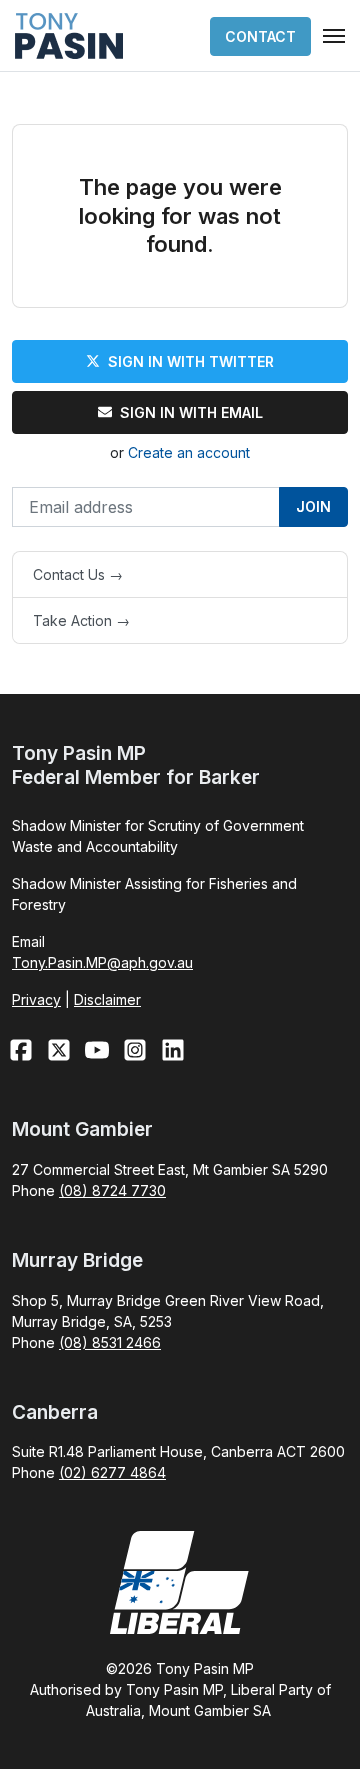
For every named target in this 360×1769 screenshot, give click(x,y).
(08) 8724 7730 (112, 1190)
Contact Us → (78, 574)
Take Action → (81, 620)
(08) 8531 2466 (110, 1342)
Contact (260, 36)
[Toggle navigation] (334, 36)
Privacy (36, 999)
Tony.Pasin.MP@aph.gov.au (102, 962)
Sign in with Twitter (191, 361)
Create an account (189, 452)
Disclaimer (107, 999)
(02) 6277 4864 (112, 1472)
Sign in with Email (191, 412)
